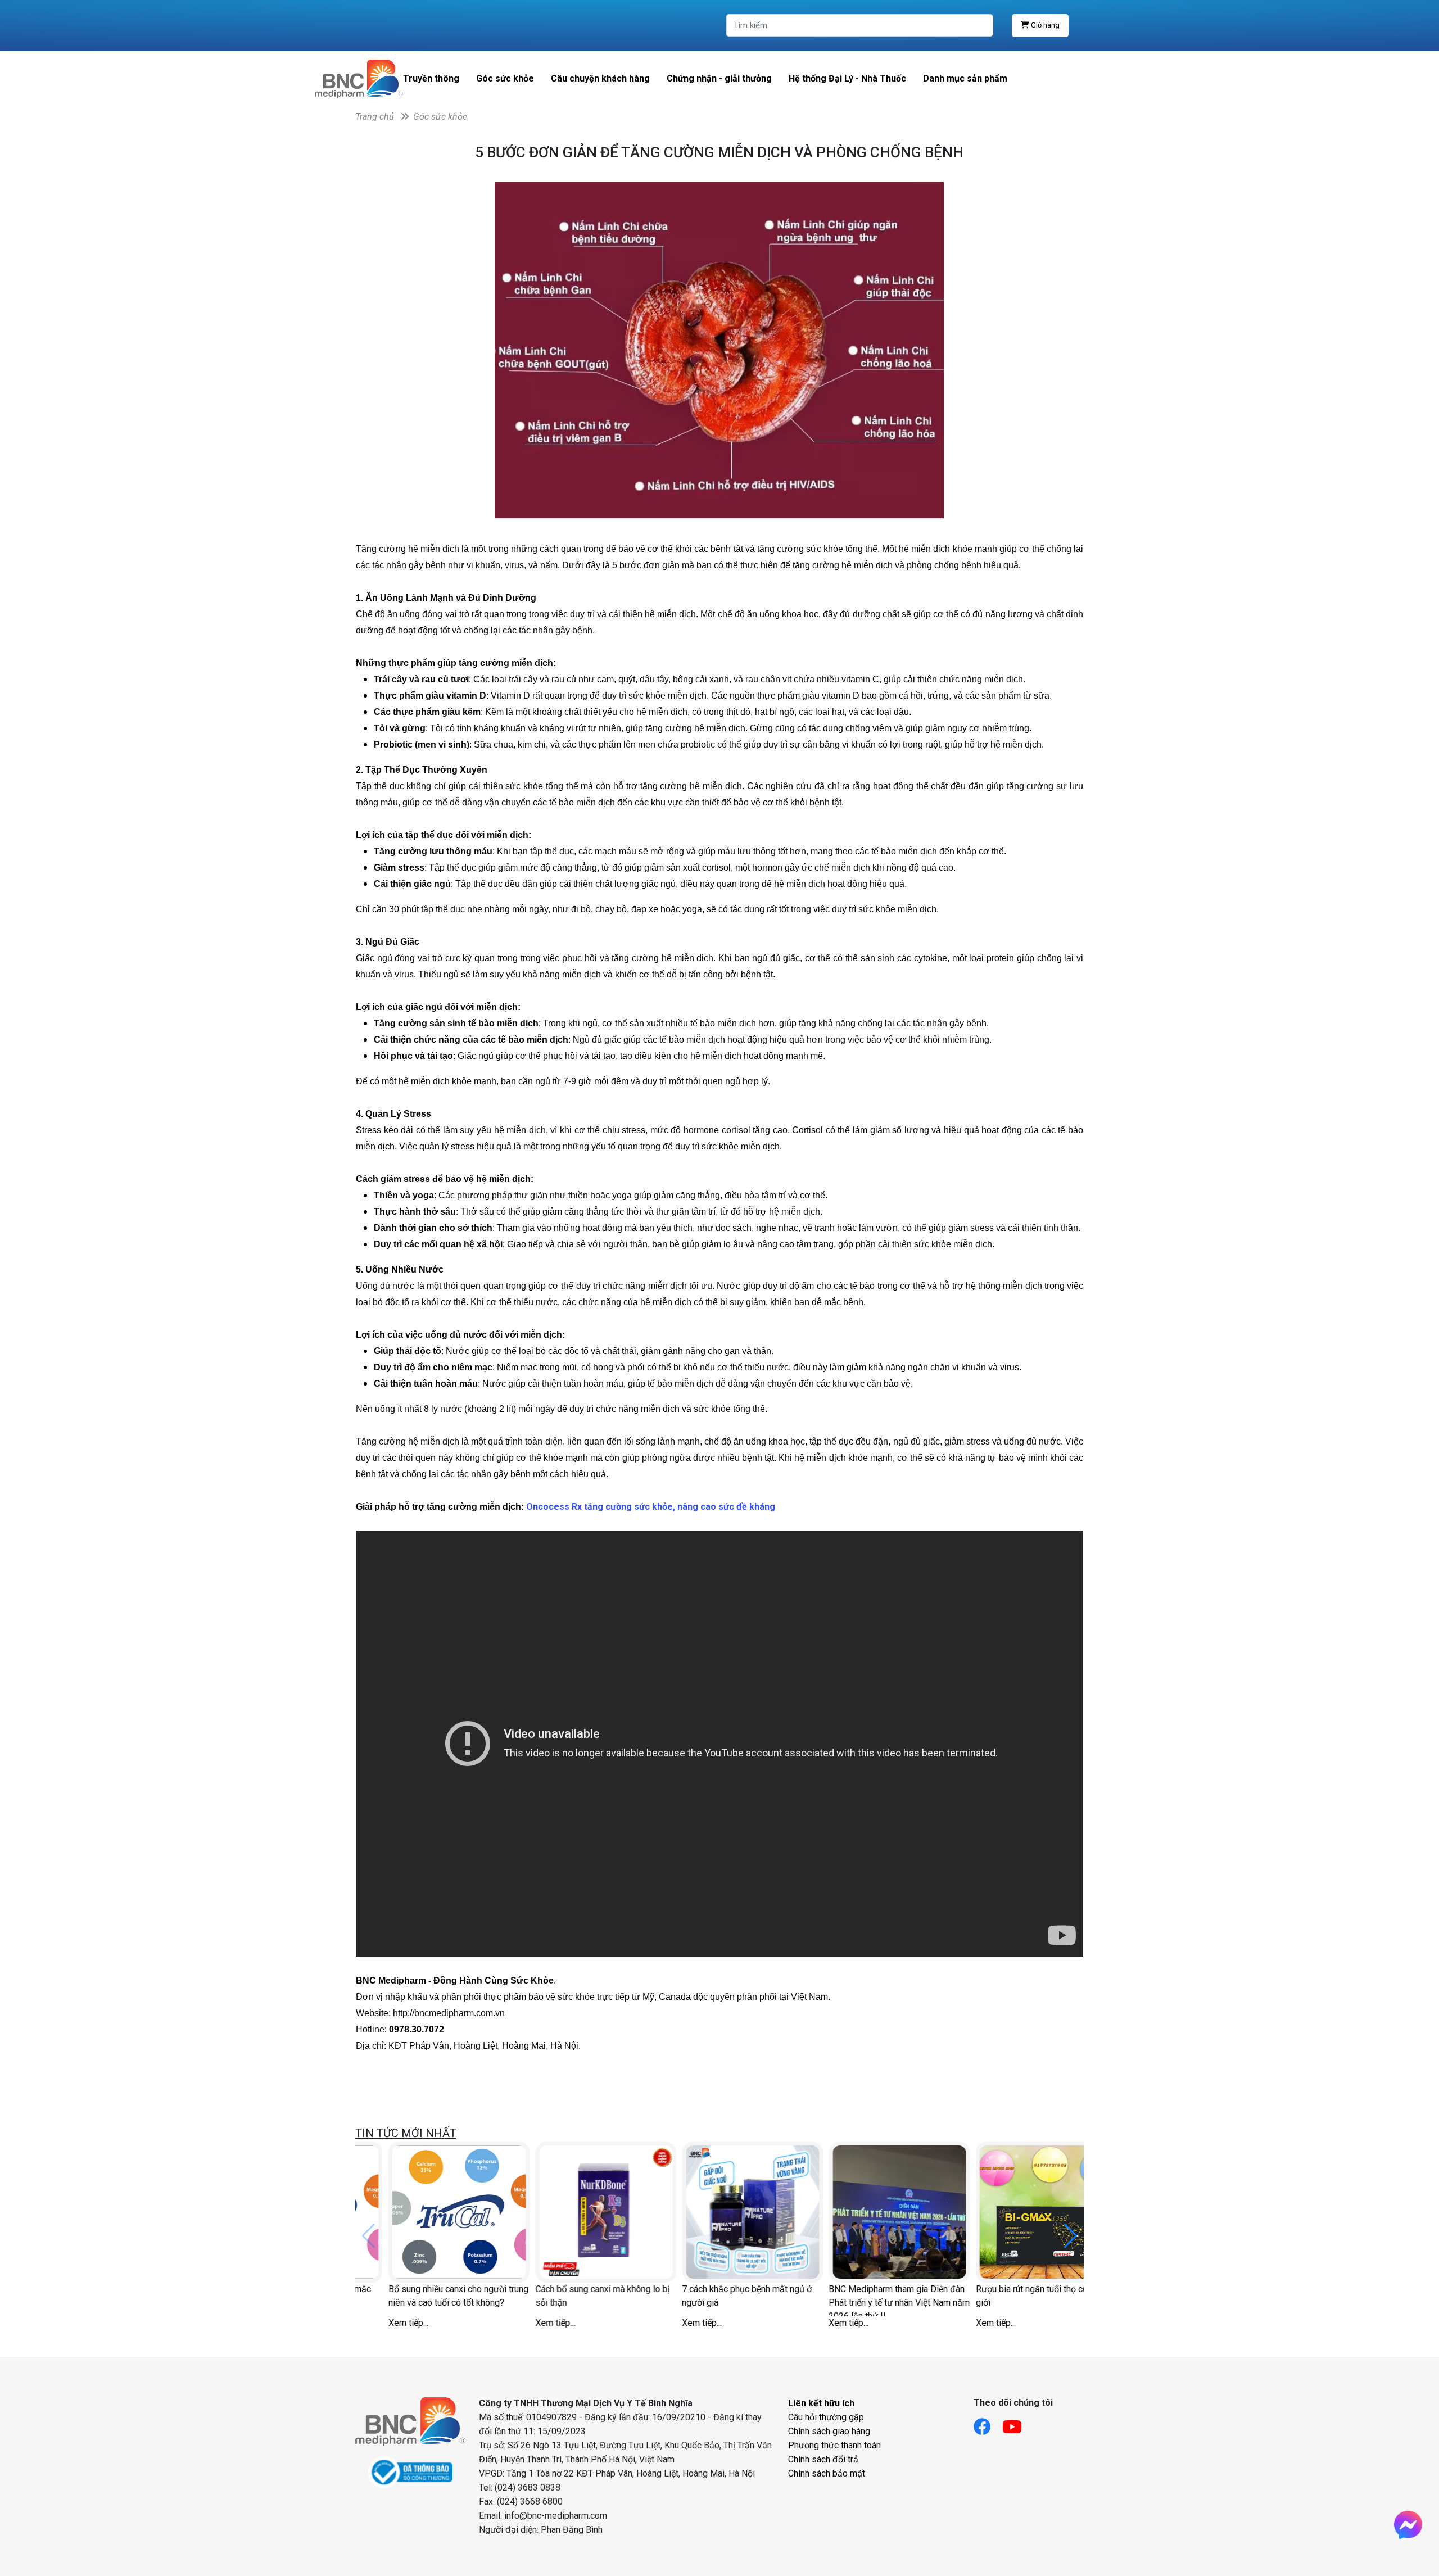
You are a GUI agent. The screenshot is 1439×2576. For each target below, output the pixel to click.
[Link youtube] (1018, 2423)
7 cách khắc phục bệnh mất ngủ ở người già (1008, 2296)
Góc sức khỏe (505, 78)
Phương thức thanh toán (834, 2445)
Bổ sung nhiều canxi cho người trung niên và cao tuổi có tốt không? (719, 2296)
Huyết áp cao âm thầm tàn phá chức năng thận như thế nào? (424, 2296)
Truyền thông (431, 78)
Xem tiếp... (375, 2323)
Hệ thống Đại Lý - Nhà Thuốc (847, 78)
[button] (1071, 2236)
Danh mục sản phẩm (965, 78)
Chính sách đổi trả (823, 2459)
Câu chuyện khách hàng (600, 78)
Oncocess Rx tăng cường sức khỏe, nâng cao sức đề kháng (651, 1507)
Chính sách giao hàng (829, 2431)
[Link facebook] (988, 2423)
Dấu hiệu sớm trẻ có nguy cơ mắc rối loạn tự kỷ (567, 2296)
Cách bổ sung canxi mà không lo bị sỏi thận (863, 2296)
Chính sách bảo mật (827, 2473)
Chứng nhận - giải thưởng (719, 78)
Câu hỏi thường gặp (826, 2417)
